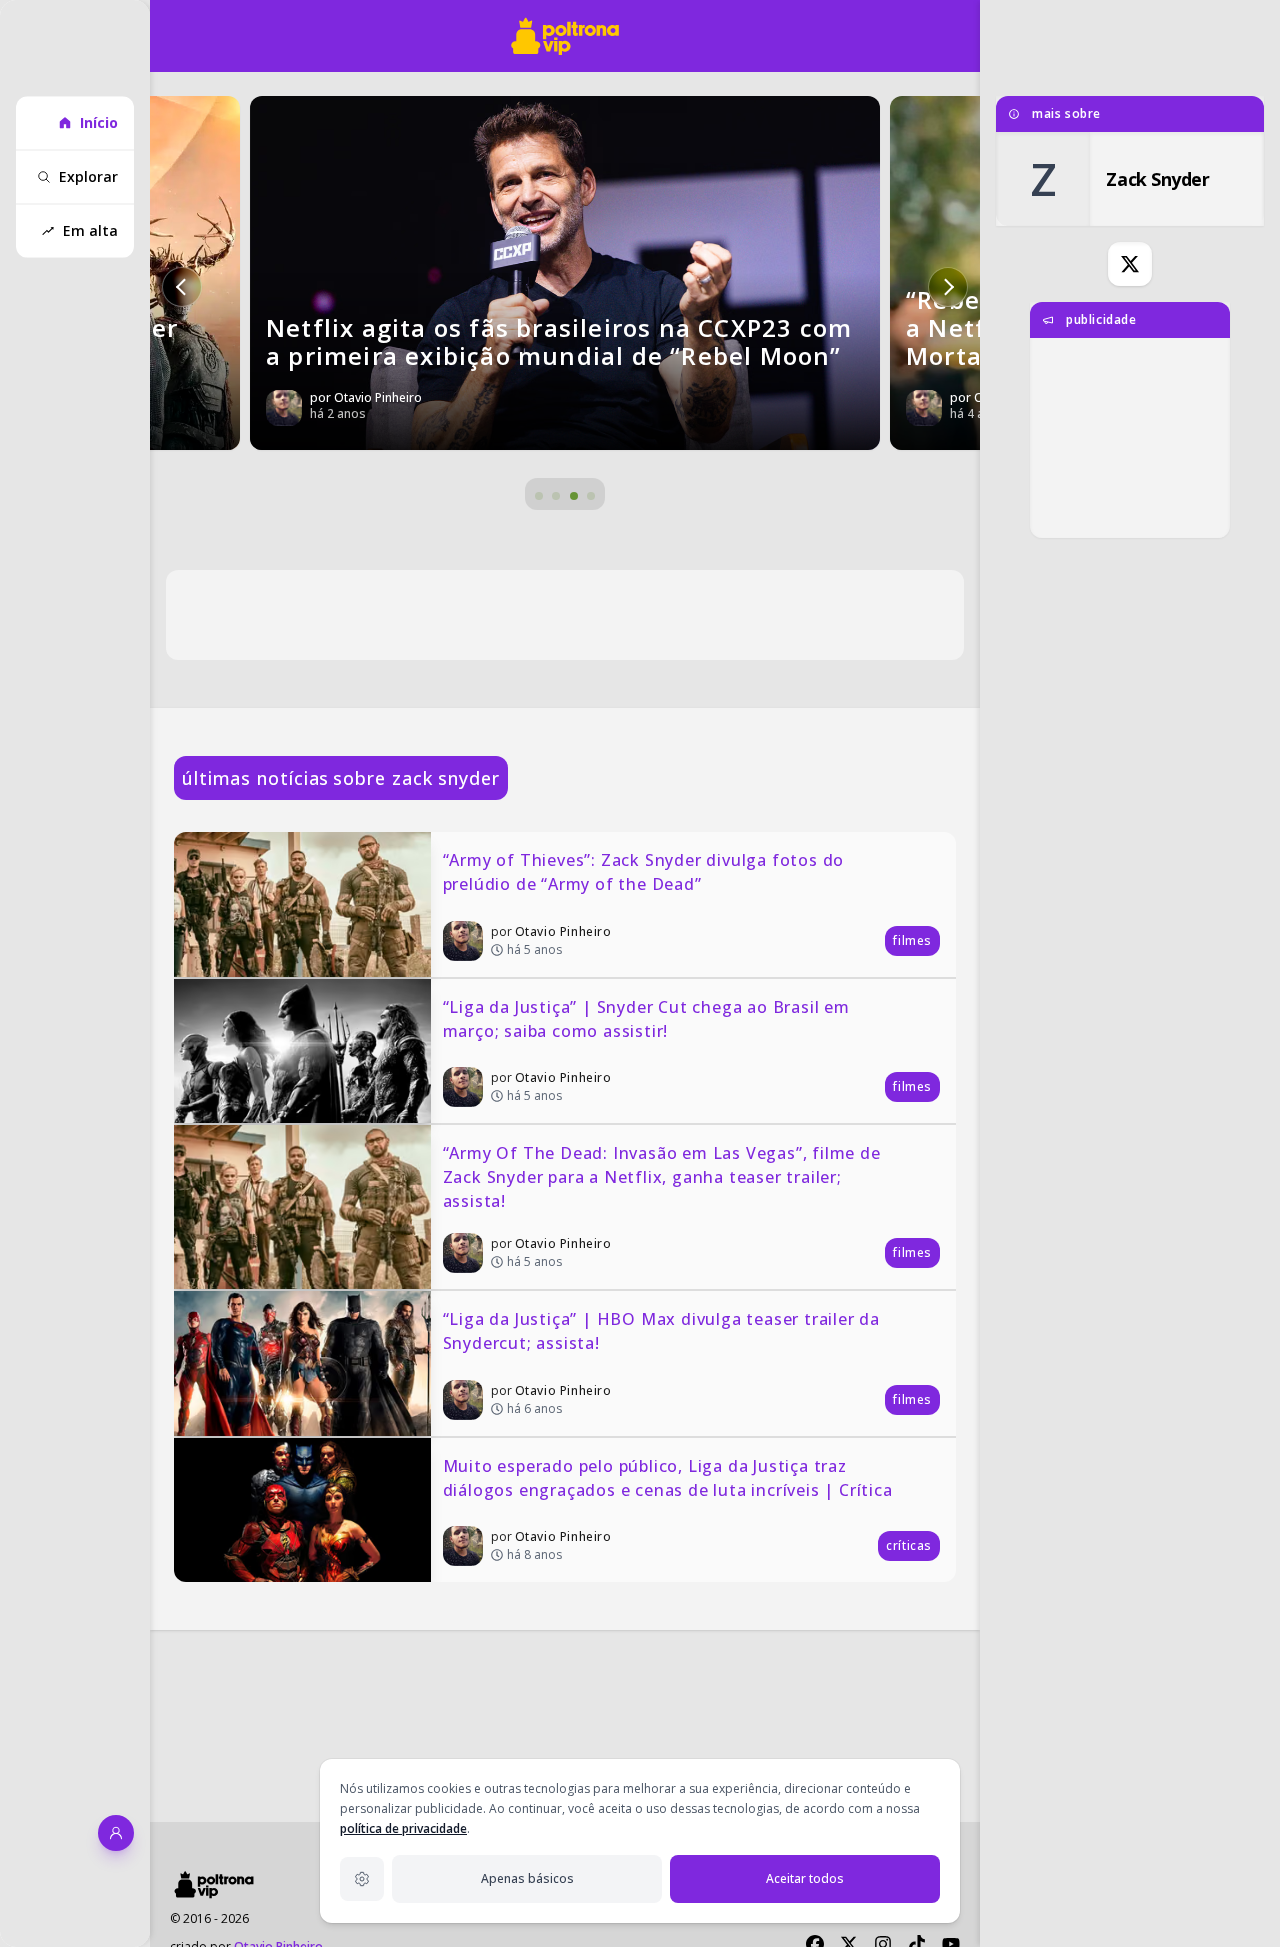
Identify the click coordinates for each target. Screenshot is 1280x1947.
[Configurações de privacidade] (362, 1879)
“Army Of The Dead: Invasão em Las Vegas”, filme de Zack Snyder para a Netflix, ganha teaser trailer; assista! (664, 1177)
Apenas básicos (527, 1878)
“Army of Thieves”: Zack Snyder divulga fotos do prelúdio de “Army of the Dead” (646, 872)
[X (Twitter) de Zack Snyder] (1130, 264)
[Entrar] (116, 1833)
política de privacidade (403, 1828)
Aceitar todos (805, 1878)
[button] (182, 287)
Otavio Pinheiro (563, 931)
